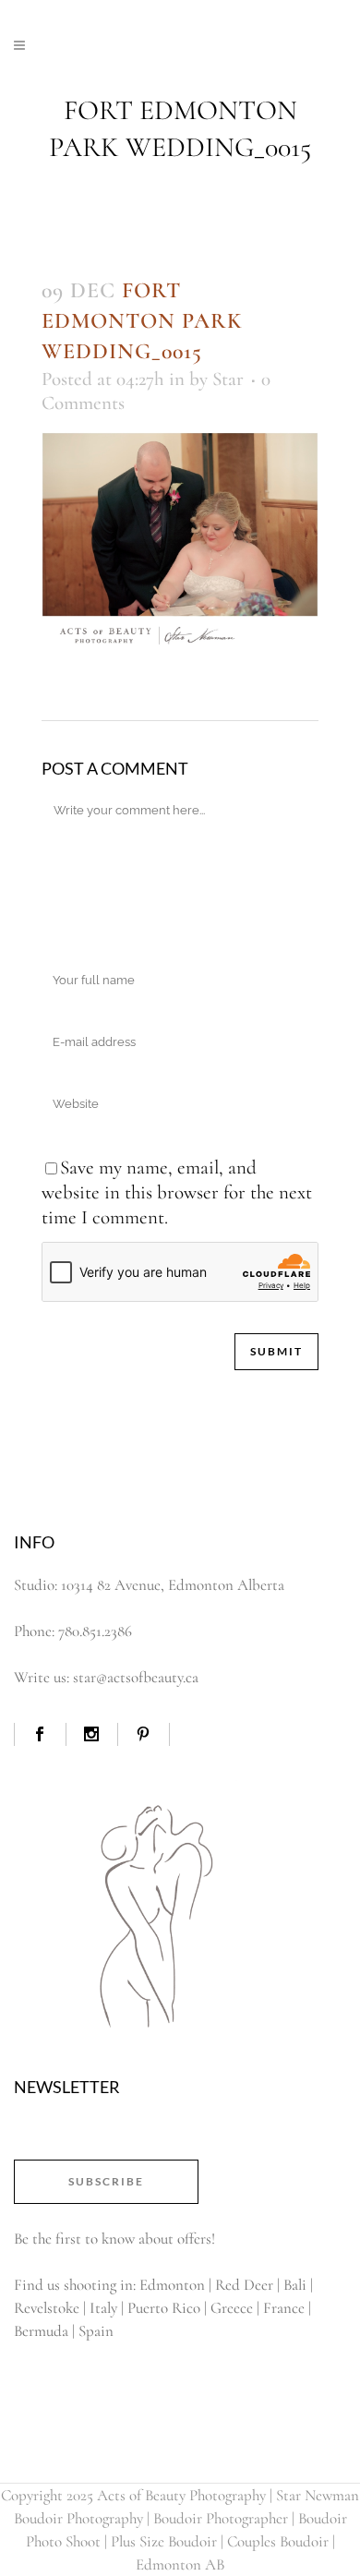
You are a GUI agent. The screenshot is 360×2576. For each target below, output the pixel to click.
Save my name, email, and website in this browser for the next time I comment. (177, 1192)
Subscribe (106, 2181)
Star (228, 379)
